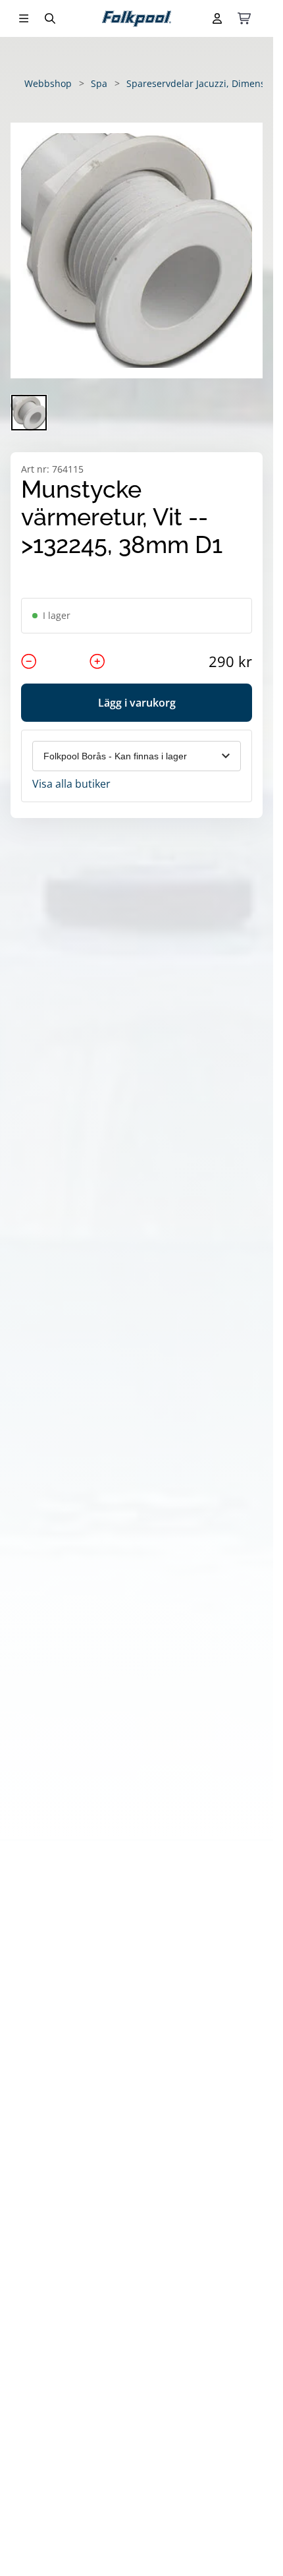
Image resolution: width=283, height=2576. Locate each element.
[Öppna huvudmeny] (24, 18)
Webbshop (48, 83)
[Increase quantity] (97, 661)
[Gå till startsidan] (137, 19)
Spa (99, 83)
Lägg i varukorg (137, 703)
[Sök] (50, 18)
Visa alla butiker (71, 784)
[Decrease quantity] (29, 661)
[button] (137, 250)
